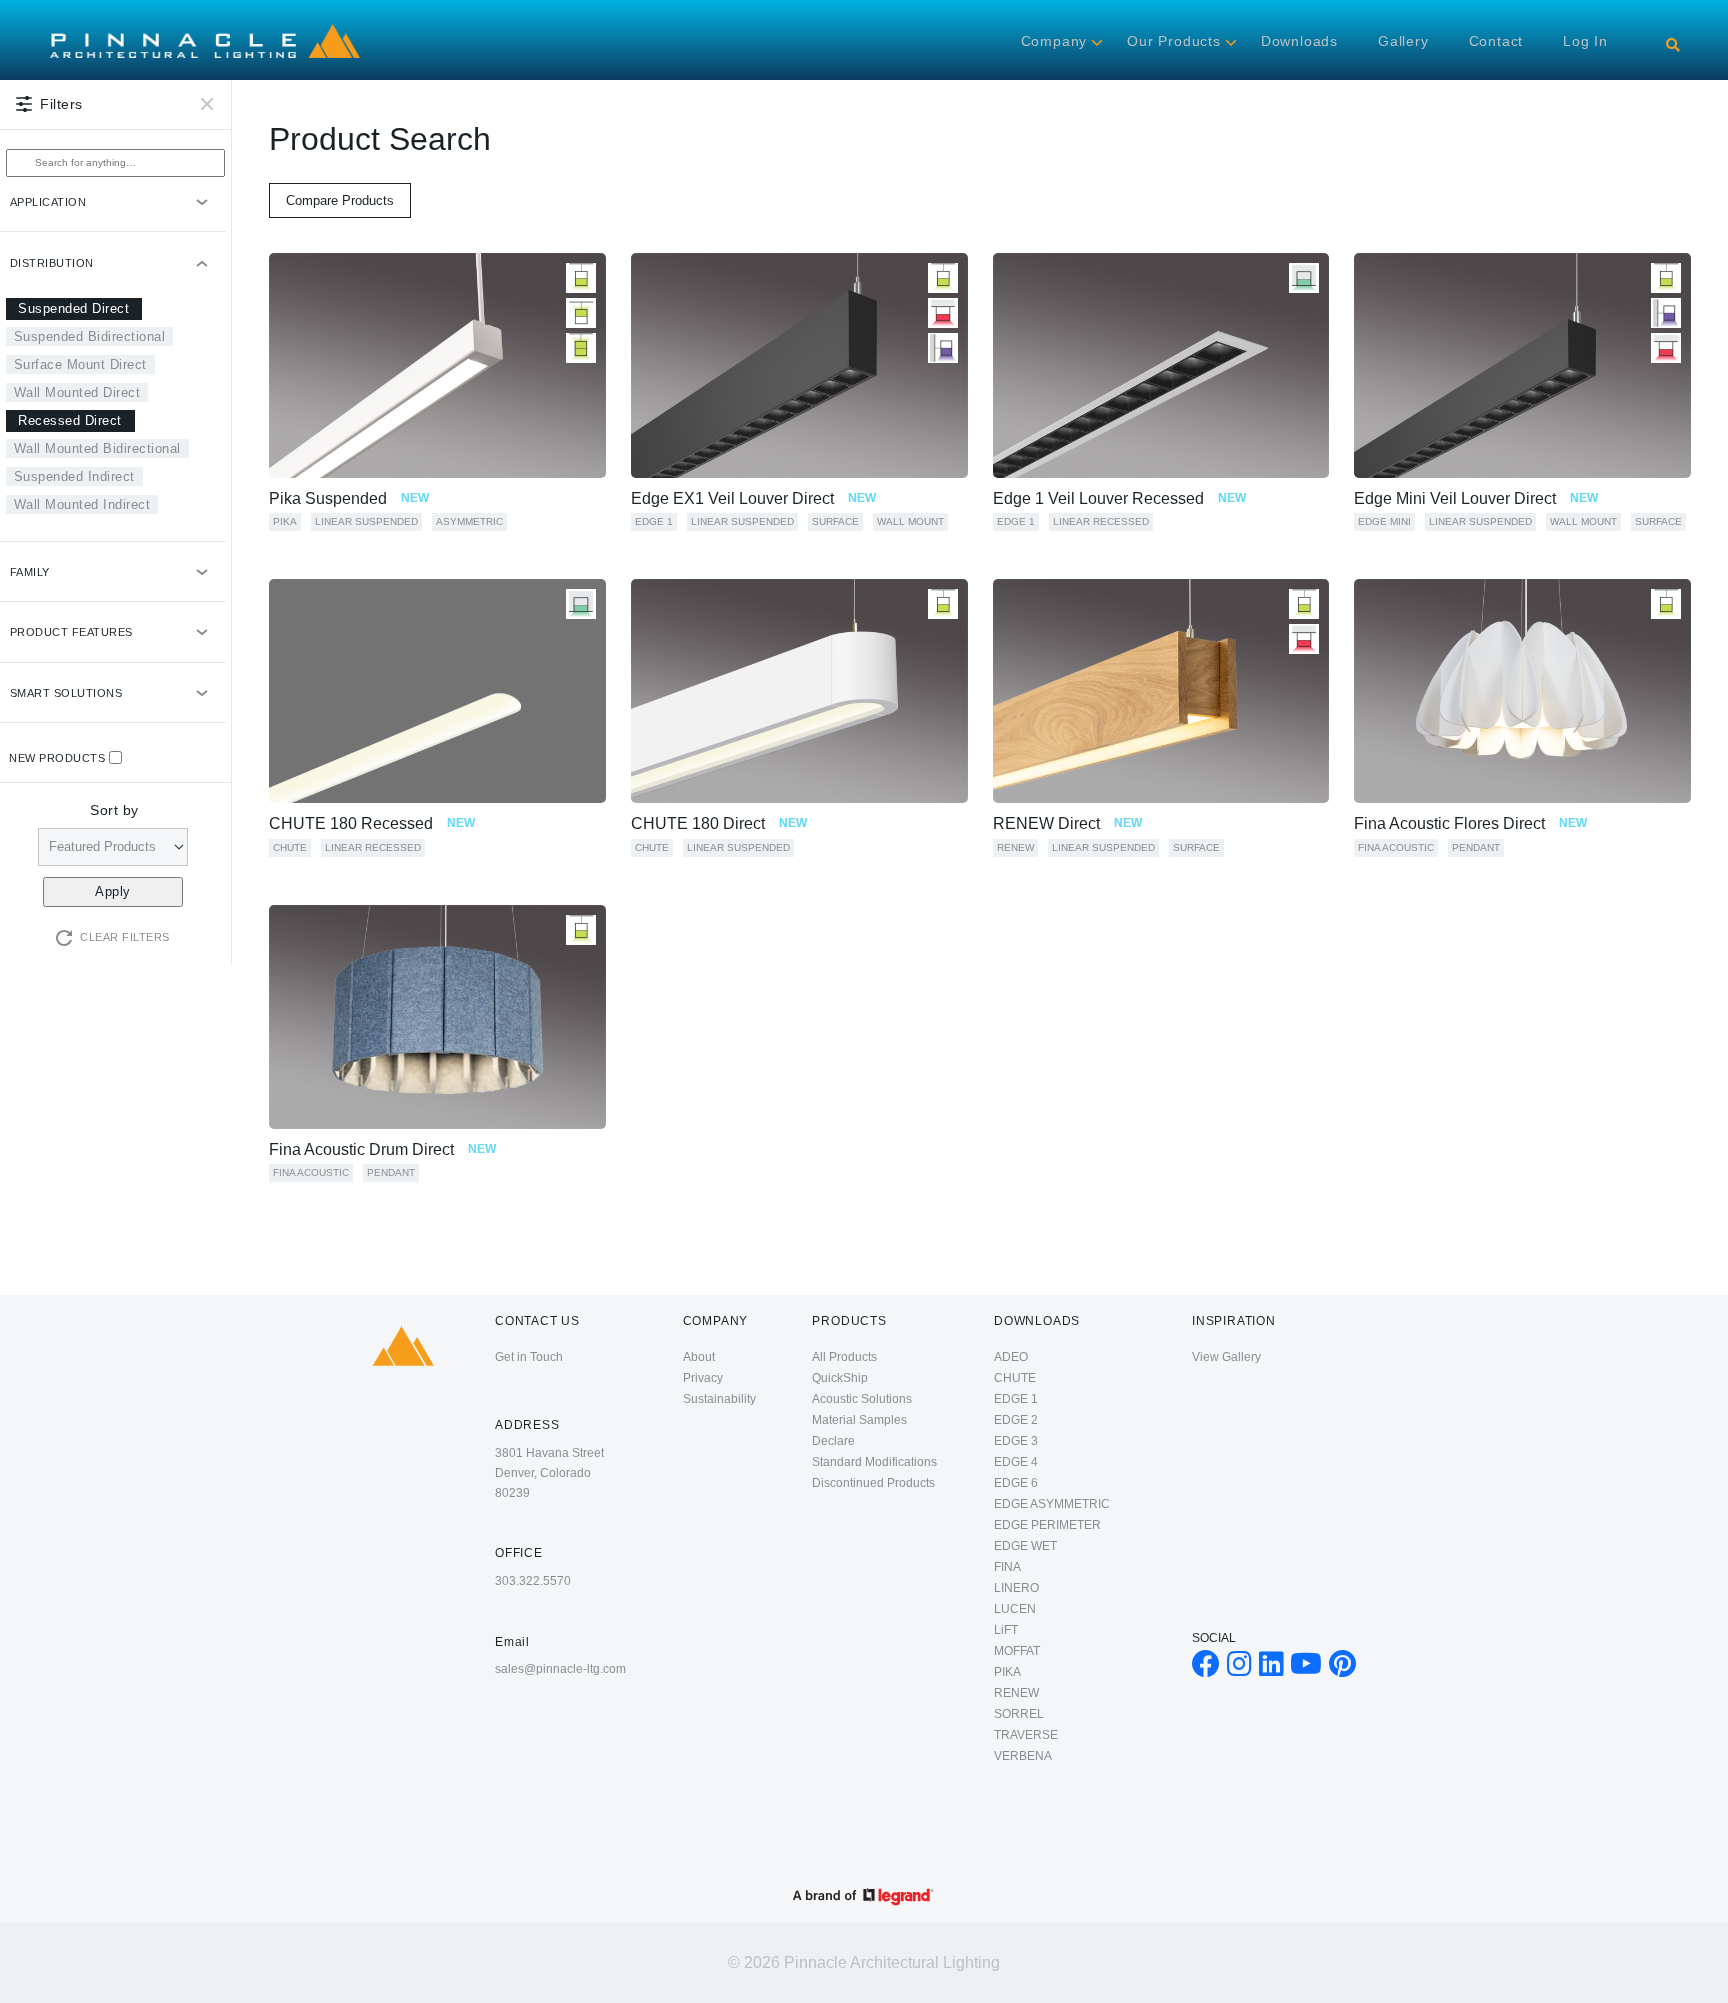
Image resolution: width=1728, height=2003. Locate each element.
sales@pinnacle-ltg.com (560, 1669)
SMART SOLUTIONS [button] (66, 693)
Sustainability (719, 1399)
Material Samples (859, 1420)
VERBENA (1023, 1756)
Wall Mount (910, 521)
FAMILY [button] (30, 572)
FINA (1007, 1567)
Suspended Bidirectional (90, 336)
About (699, 1357)
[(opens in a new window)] (1206, 1669)
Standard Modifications (874, 1462)
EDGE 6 (1016, 1483)
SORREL (1019, 1714)
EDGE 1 (654, 521)
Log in (1585, 41)
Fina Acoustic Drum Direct (382, 1149)
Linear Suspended (366, 521)
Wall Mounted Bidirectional (97, 448)
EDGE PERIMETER (1047, 1525)
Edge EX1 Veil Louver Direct (753, 498)
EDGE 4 (1016, 1462)
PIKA (285, 521)
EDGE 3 (1016, 1441)
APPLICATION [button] (48, 202)
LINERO (1016, 1588)
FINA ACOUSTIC (1396, 847)
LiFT (1006, 1630)
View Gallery (1226, 1357)
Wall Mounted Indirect (82, 504)
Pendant (1476, 847)
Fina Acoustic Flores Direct (1470, 823)
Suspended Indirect (74, 476)
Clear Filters (125, 937)
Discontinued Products (873, 1483)
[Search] (1673, 45)
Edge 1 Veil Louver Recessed (1119, 498)
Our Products (1174, 41)
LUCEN (1015, 1609)
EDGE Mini (1384, 521)
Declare (833, 1441)
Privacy (703, 1378)
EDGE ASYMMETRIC (1052, 1504)
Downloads (1299, 41)
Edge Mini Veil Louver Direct (1476, 498)
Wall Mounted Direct (77, 392)
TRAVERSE (1026, 1735)
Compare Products (340, 200)
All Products (844, 1357)
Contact (1496, 41)
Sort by (114, 810)
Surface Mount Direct (80, 364)
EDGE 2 (1016, 1420)
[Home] (205, 25)
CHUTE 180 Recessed (372, 823)
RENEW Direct (1067, 823)
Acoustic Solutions (862, 1399)
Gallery (1403, 41)
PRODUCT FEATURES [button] (71, 632)
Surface (835, 521)
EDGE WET (1025, 1546)
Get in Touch (529, 1357)
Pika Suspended (349, 498)
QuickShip (840, 1378)
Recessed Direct (70, 420)
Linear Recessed (1101, 521)
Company (1054, 41)
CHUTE (290, 847)
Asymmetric (469, 521)
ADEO (1011, 1357)
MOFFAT (1017, 1651)
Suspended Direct (73, 308)
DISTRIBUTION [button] (52, 263)
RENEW (1015, 847)
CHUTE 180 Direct (719, 823)
